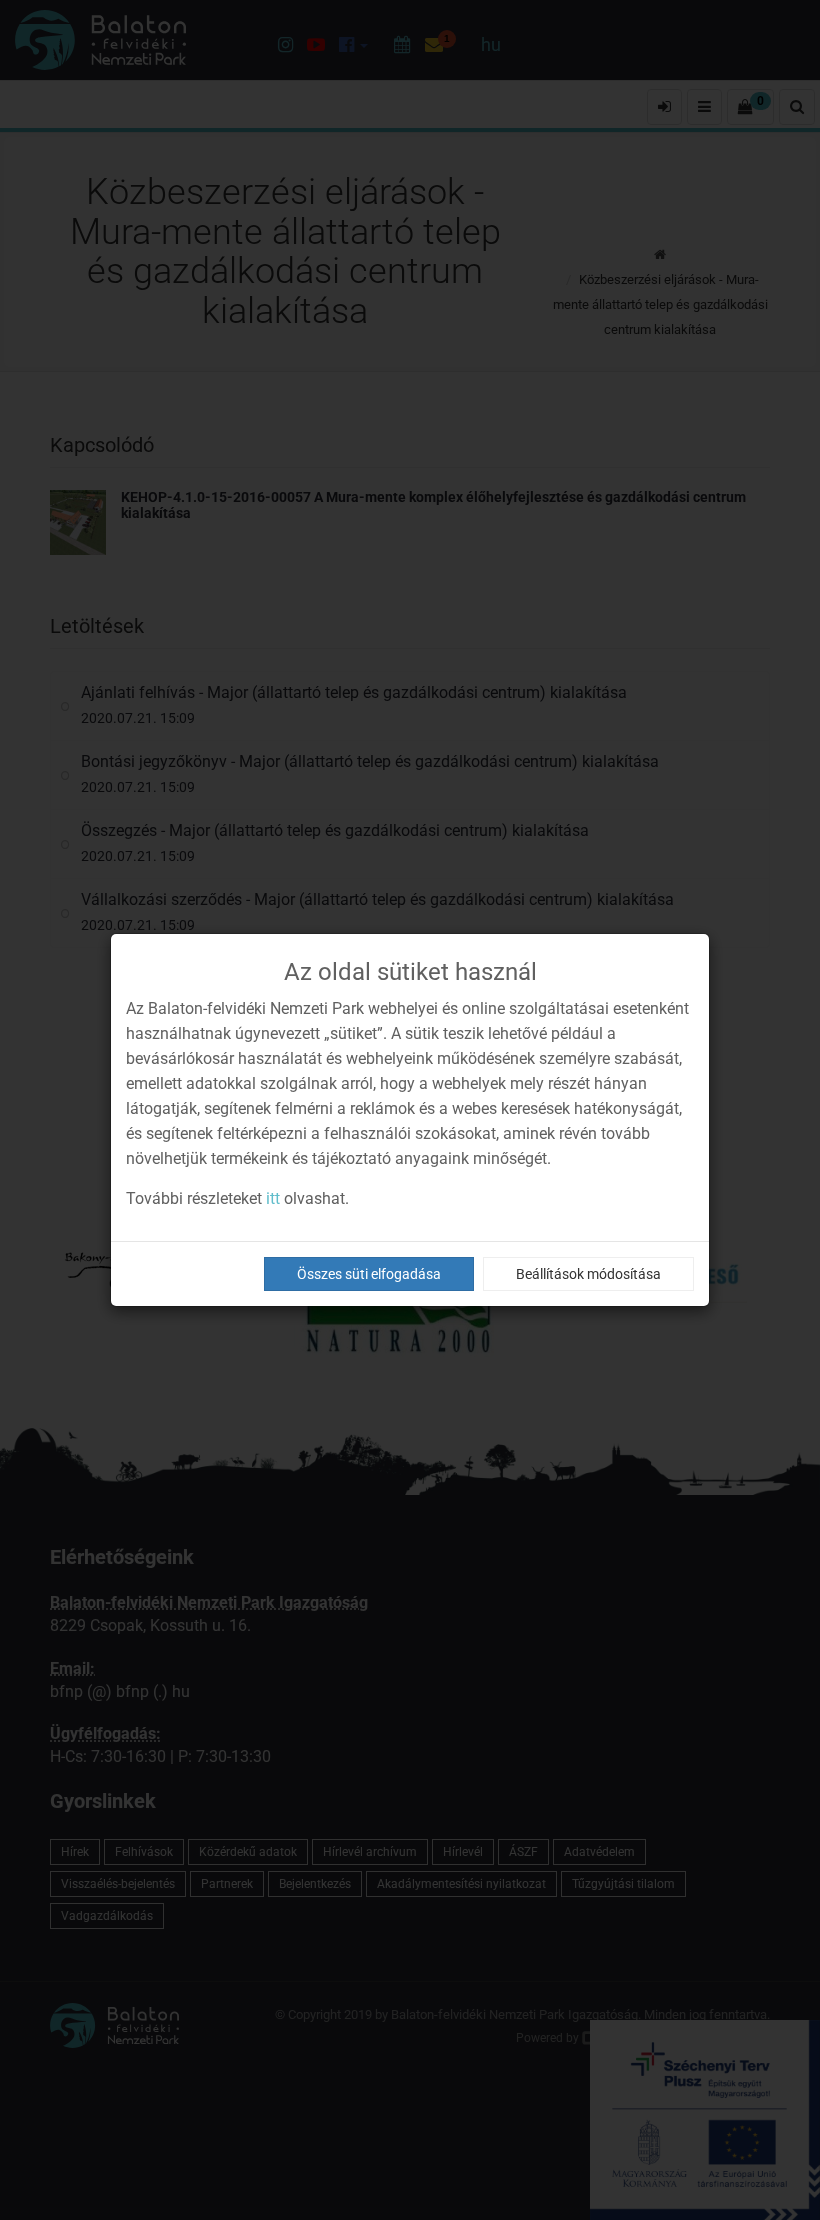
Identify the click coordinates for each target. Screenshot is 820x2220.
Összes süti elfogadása (369, 1274)
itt (273, 1198)
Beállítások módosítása (588, 1274)
